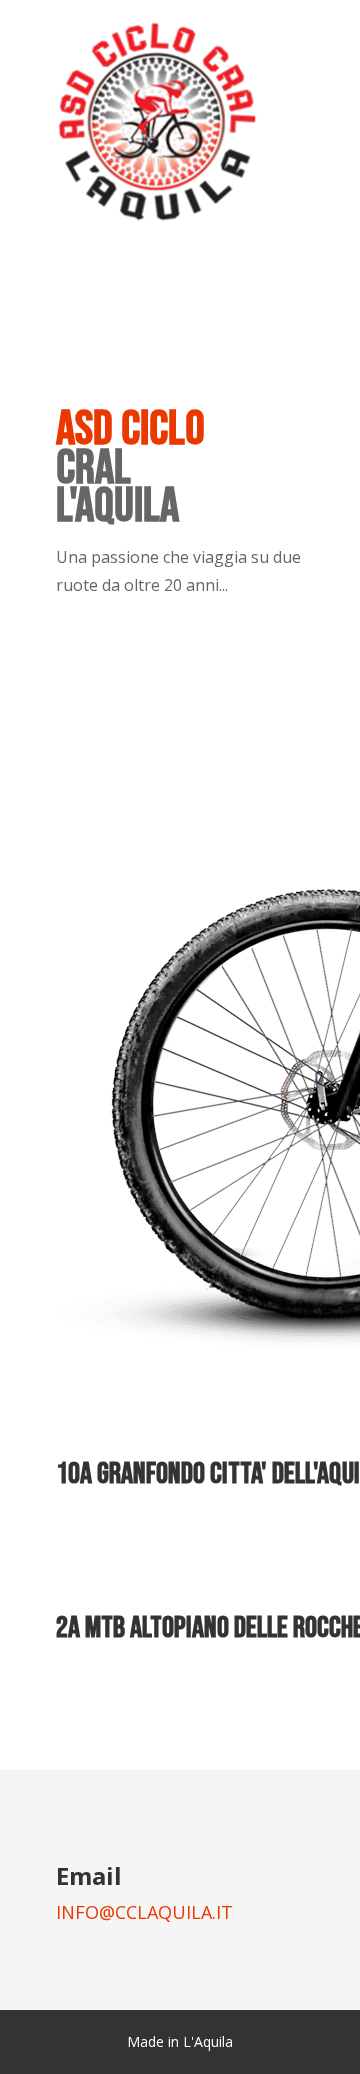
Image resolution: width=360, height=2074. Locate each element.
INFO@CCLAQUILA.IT (144, 1912)
